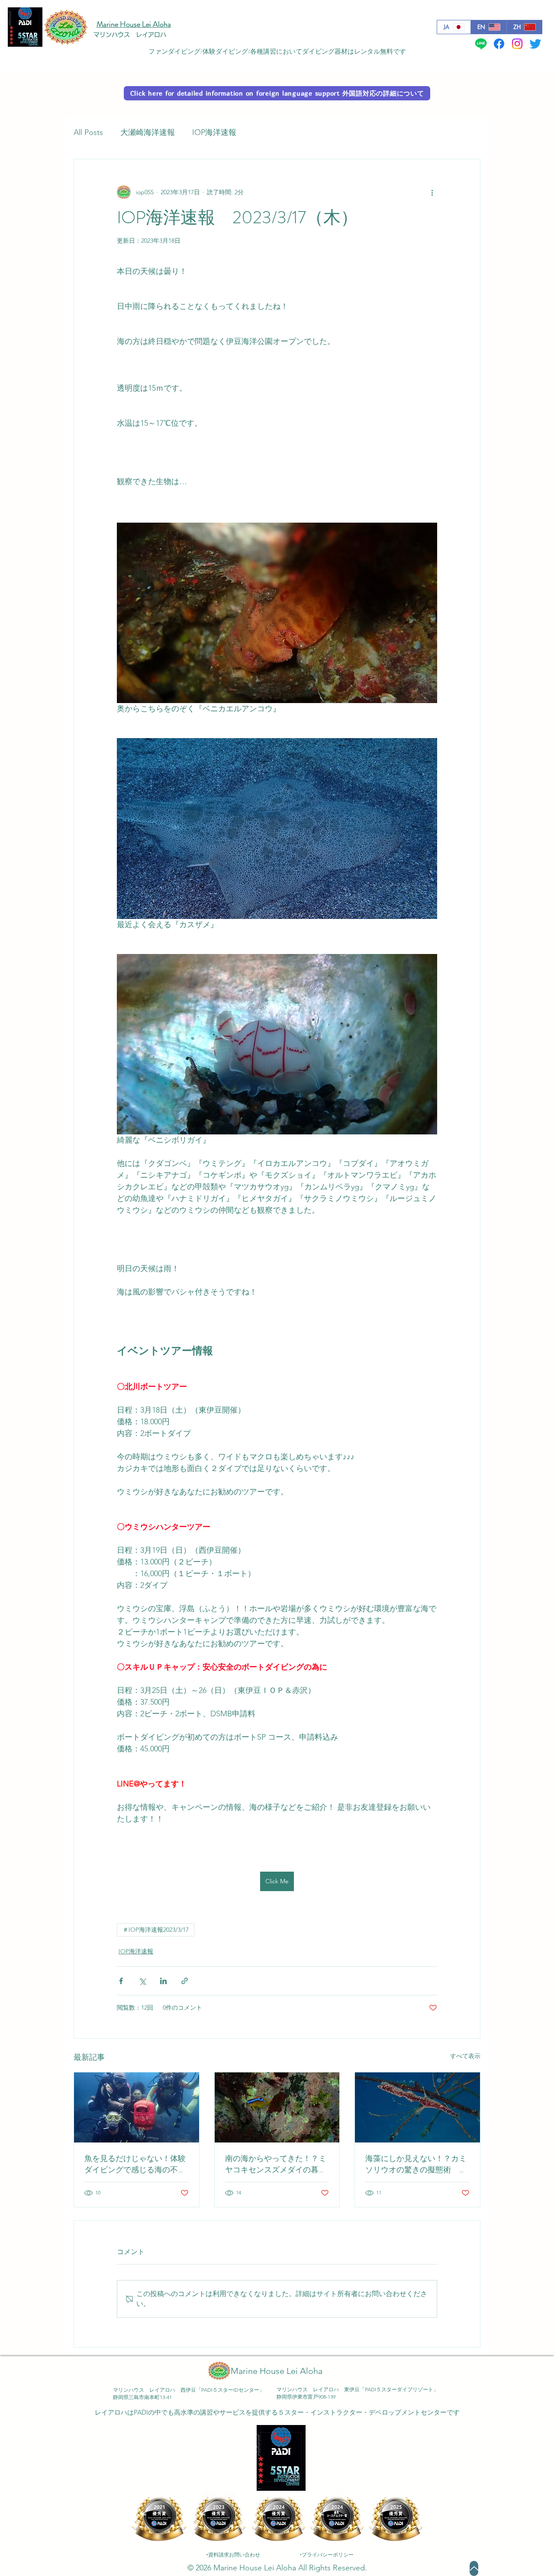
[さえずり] (535, 44)
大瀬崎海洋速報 (148, 132)
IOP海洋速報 (214, 132)
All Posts (88, 132)
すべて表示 (465, 2056)
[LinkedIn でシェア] (163, 1981)
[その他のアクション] (432, 192)
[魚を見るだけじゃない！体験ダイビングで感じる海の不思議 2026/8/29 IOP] (137, 2107)
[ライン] (481, 44)
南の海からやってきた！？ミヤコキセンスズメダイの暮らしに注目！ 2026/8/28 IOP (277, 2164)
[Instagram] (517, 44)
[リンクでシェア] (185, 1981)
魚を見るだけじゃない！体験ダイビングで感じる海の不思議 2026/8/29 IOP (135, 2164)
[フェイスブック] (499, 44)
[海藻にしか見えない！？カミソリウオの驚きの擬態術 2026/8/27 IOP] (417, 2107)
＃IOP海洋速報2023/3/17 (156, 1930)
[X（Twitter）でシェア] (142, 1981)
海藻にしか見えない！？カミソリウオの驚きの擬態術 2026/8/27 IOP (416, 2164)
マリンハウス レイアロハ (130, 35)
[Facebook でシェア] (121, 1981)
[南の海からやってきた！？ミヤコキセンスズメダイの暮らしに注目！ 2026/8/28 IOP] (277, 2107)
